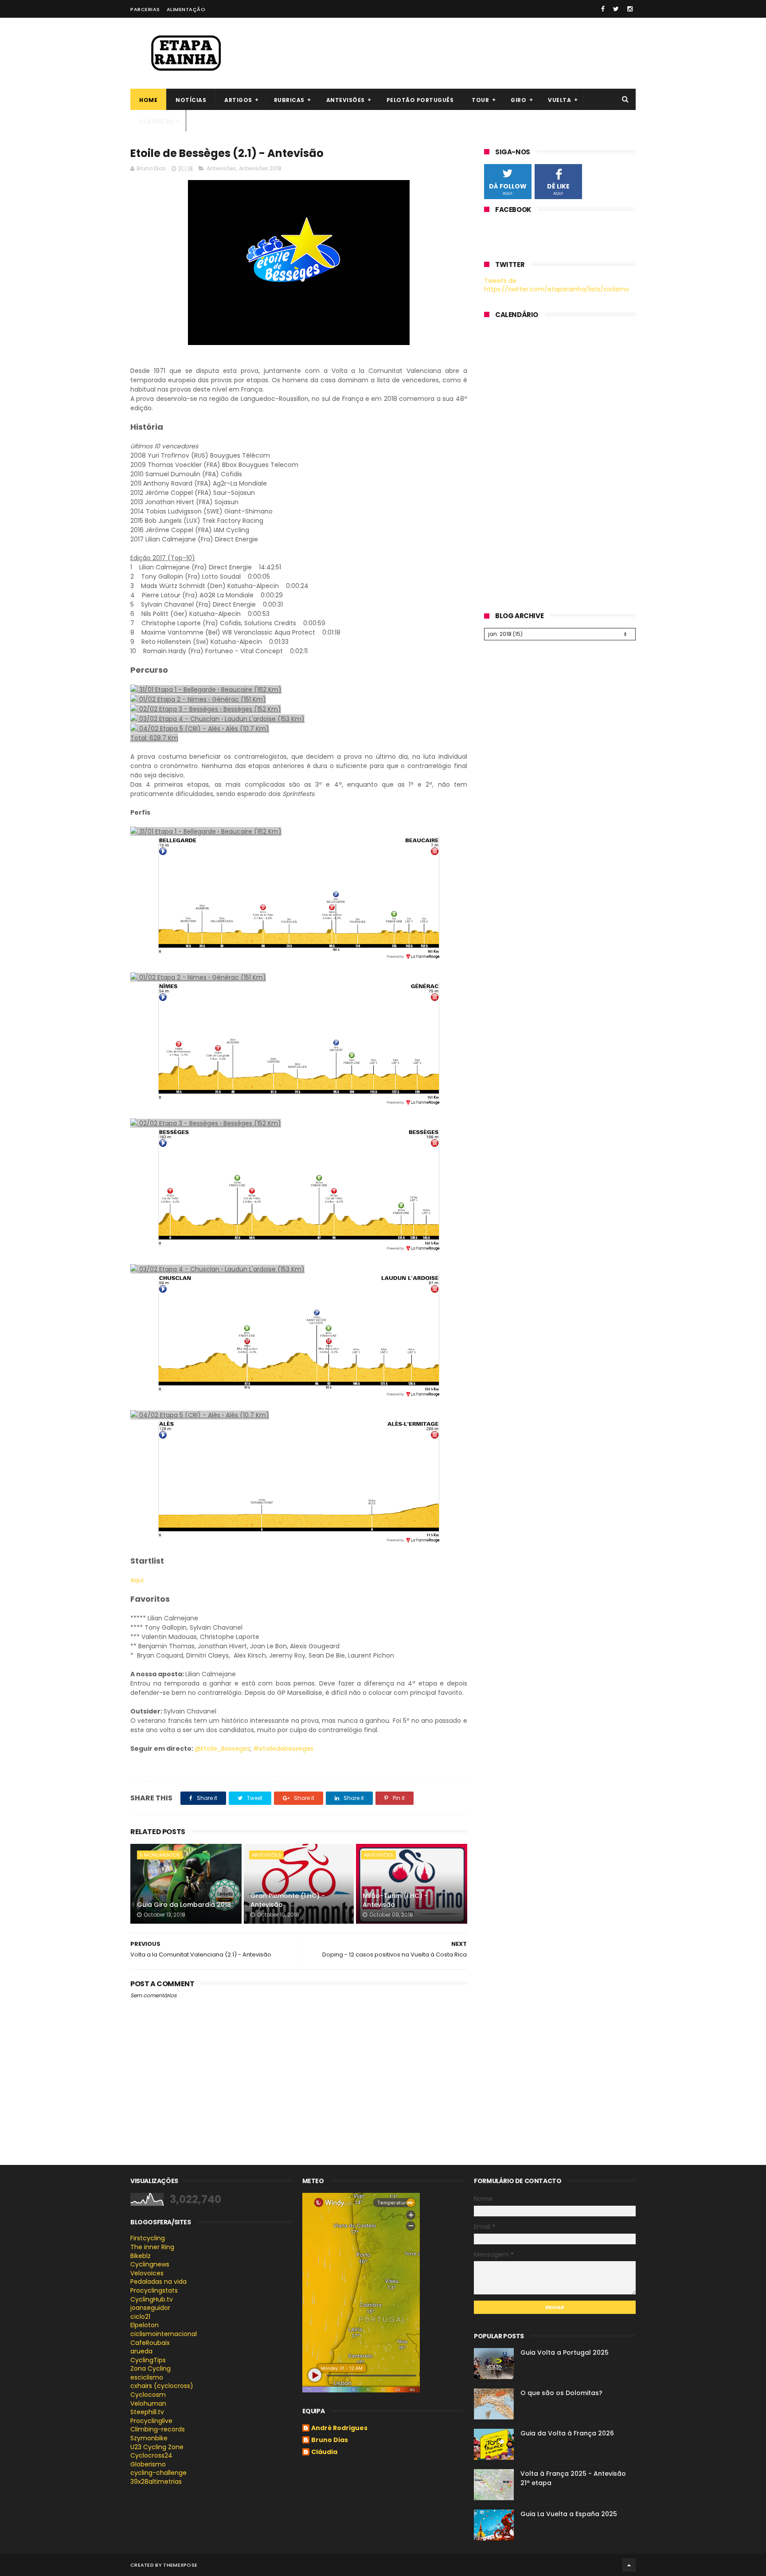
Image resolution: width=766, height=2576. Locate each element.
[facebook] (603, 9)
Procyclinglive (151, 2421)
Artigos (238, 100)
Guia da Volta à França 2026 (567, 2433)
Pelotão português (420, 100)
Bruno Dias (330, 2440)
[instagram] (630, 9)
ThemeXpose (180, 2565)
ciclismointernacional (164, 2334)
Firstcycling (148, 2238)
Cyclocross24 (151, 2455)
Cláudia (324, 2452)
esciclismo (147, 2377)
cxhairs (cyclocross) (162, 2386)
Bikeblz (141, 2256)
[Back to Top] (629, 2565)
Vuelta (559, 100)
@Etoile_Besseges (222, 1749)
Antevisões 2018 (260, 168)
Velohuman (148, 2403)
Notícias (191, 100)
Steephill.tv (147, 2412)
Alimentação (186, 9)
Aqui (137, 1580)
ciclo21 (140, 2317)
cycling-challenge (158, 2473)
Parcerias (145, 9)
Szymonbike (149, 2438)
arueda (141, 2351)
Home (148, 100)
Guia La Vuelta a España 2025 (569, 2514)
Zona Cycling (150, 2368)
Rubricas (289, 100)
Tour (480, 100)
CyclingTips (148, 2360)
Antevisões (346, 100)
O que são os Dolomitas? (561, 2393)
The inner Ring (152, 2247)
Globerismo (148, 2464)
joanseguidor (150, 2308)
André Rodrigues (339, 2428)
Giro (518, 100)
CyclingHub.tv (152, 2299)
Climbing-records (158, 2429)
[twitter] (616, 9)
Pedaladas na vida (158, 2282)
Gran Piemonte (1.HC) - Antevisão (288, 1900)
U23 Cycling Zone (157, 2447)
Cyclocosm (148, 2395)
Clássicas (156, 121)
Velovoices (147, 2273)
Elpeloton (145, 2325)
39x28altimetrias (156, 2482)
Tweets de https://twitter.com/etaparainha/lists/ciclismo (557, 285)
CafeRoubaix (150, 2343)
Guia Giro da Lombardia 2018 (184, 1905)
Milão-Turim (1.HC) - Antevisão (395, 1900)
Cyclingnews (150, 2264)
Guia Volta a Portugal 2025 (565, 2353)
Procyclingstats (154, 2290)
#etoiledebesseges (283, 1749)
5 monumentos (160, 1855)
